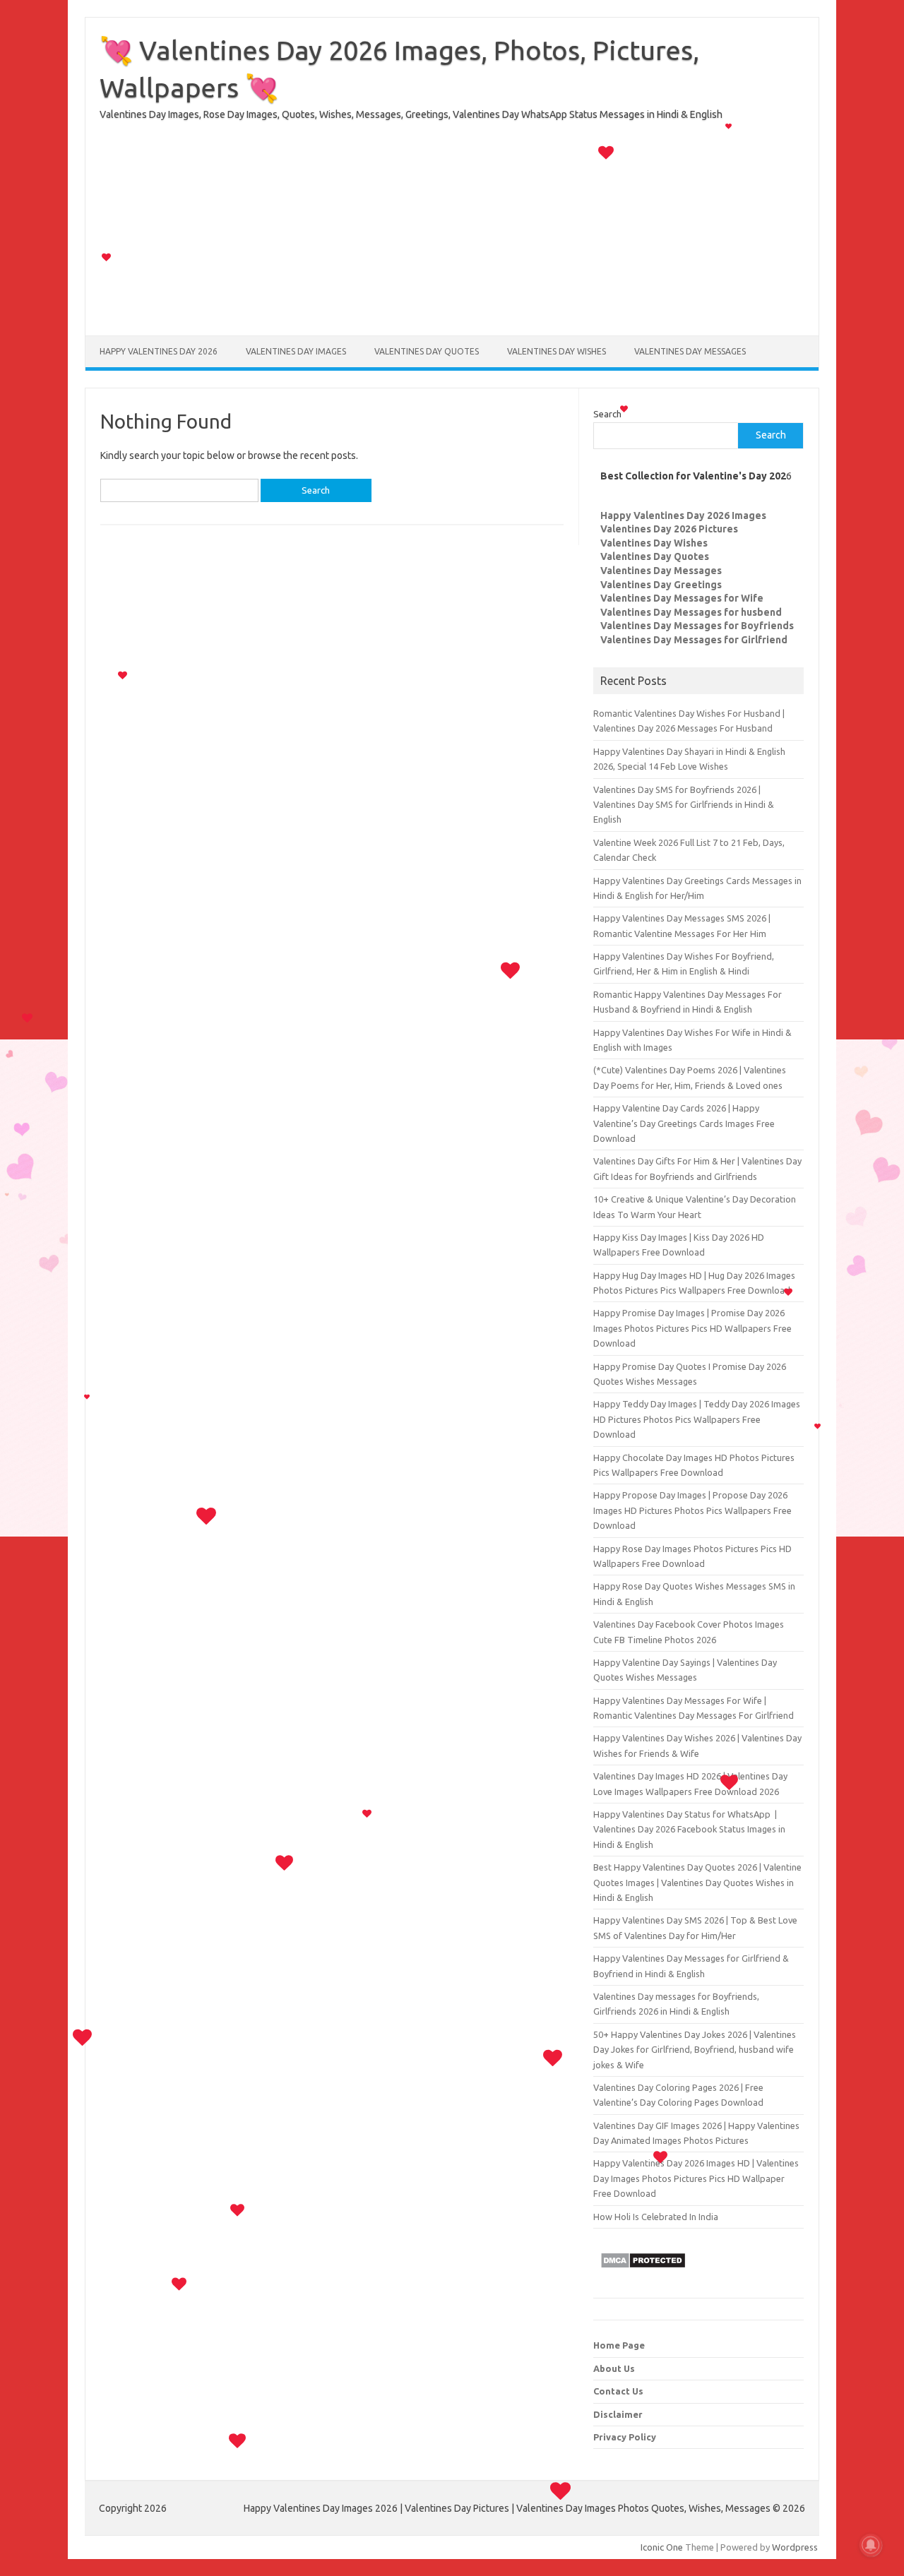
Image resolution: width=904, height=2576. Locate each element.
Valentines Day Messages (690, 351)
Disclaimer (618, 2414)
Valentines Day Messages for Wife (682, 598)
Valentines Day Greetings (661, 585)
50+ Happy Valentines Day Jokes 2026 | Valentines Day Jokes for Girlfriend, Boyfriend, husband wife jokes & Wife (695, 2050)
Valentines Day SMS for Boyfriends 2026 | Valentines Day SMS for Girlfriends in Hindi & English (684, 805)
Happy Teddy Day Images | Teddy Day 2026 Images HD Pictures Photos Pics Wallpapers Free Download (697, 1419)
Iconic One (662, 2547)
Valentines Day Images (296, 351)
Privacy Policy (625, 2437)
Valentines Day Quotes (427, 351)
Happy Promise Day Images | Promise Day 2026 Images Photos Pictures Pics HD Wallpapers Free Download (692, 1328)
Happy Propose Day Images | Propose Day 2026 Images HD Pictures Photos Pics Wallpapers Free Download (692, 1510)
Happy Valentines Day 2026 (159, 351)
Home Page (619, 2345)
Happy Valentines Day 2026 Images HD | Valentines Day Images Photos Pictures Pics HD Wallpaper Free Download (696, 2178)
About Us (614, 2368)
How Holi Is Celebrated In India (656, 2217)
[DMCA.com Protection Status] (643, 2272)
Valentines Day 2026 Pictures (669, 529)
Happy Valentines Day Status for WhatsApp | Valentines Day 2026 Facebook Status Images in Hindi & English (689, 1829)
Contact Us (618, 2391)
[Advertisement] (452, 237)
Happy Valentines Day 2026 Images (683, 515)
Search (607, 414)
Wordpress (795, 2547)
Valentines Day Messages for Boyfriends (697, 626)
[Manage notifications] (871, 2545)
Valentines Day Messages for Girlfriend (694, 640)
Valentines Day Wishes (557, 351)
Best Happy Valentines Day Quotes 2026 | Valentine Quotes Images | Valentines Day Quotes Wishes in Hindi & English (697, 1882)
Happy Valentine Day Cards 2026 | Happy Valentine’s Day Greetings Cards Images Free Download (684, 1123)
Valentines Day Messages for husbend (691, 612)
